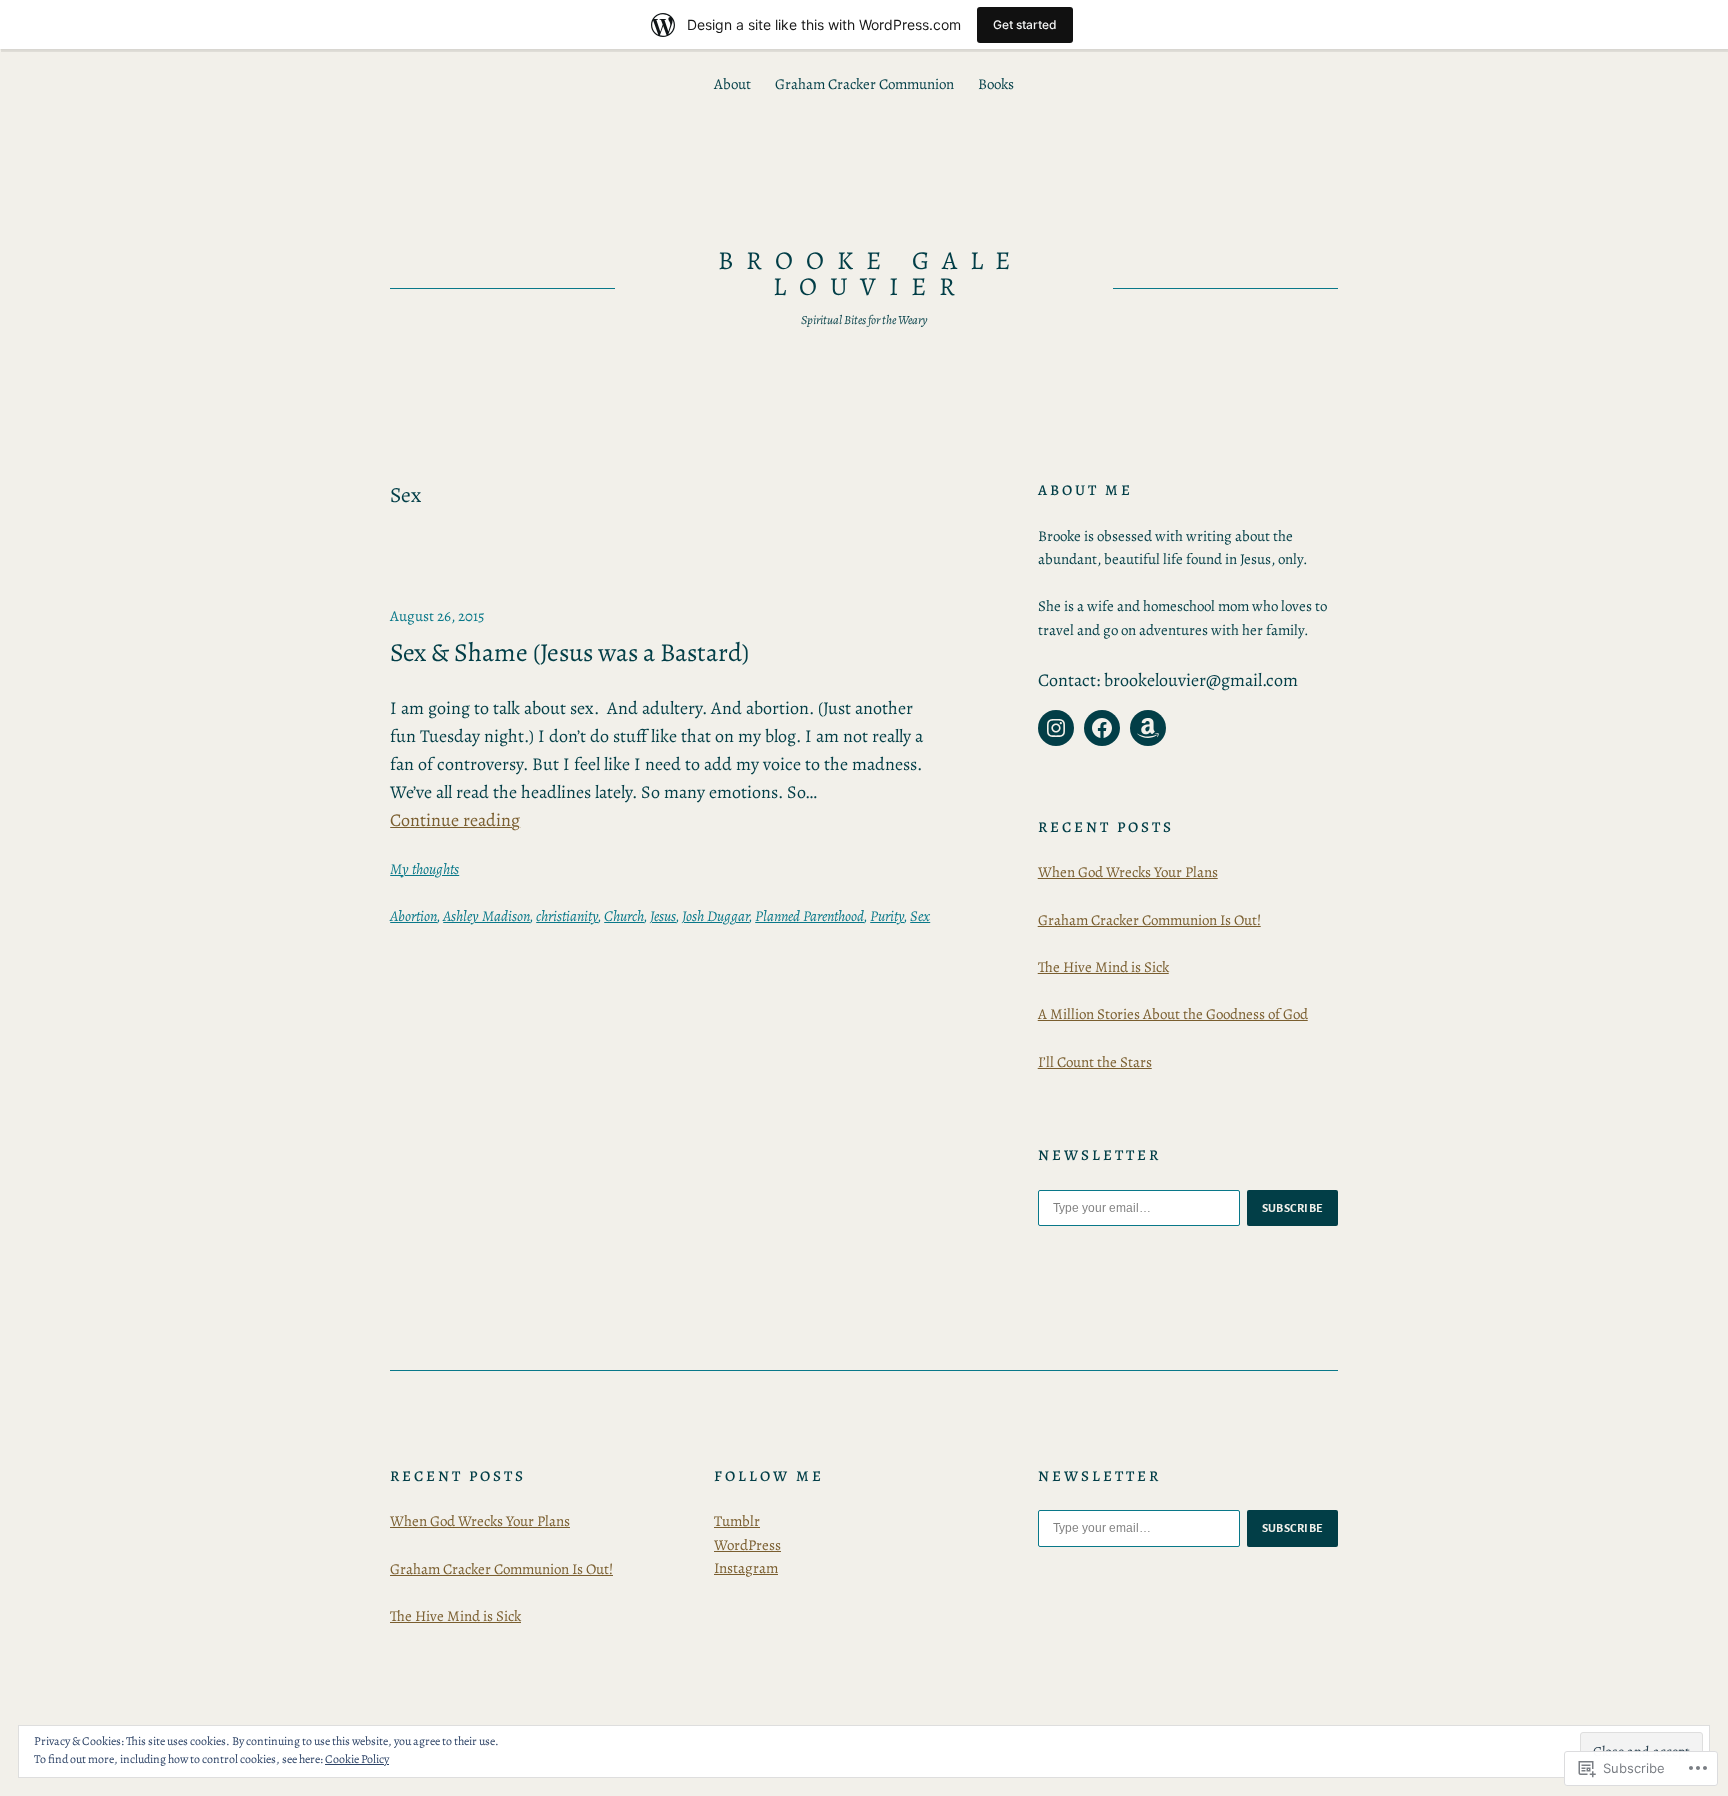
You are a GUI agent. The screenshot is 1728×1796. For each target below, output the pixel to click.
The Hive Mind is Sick (1103, 967)
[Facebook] (1102, 728)
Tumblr (737, 1521)
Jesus (663, 916)
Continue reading (455, 820)
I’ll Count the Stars (1095, 1062)
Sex (920, 916)
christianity (567, 916)
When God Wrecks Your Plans (1128, 872)
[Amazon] (1148, 728)
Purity (887, 916)
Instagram (746, 1568)
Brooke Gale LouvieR (870, 273)
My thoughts (424, 869)
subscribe (1293, 1208)
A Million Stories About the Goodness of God (1173, 1014)
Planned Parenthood (809, 916)
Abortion (413, 916)
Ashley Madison (486, 916)
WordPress (747, 1545)
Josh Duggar (715, 916)
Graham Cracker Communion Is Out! (1149, 920)
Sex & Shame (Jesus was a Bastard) (569, 653)
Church (624, 916)
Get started (1025, 24)
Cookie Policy (357, 1759)
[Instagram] (1056, 728)
